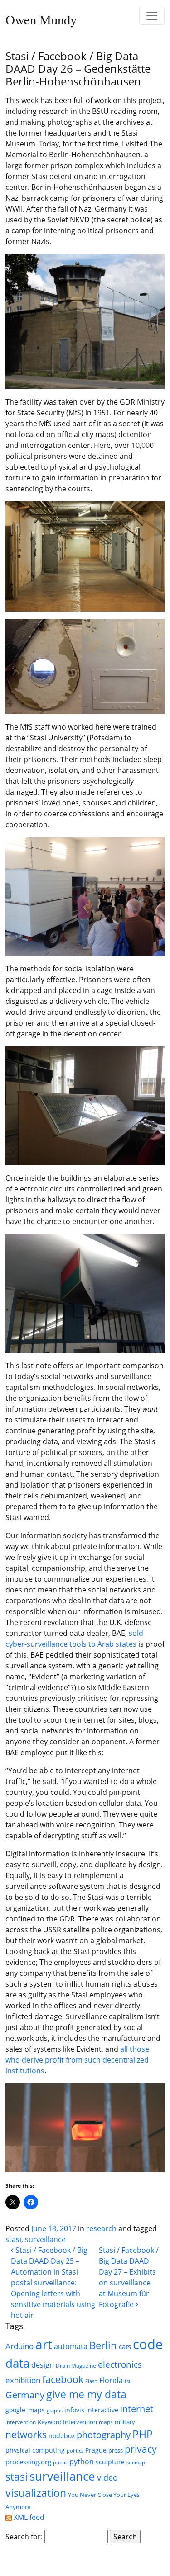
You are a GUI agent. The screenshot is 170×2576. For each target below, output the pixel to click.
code (148, 2344)
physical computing (35, 2450)
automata (71, 2346)
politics (75, 2451)
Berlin (103, 2345)
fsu (128, 2381)
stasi (13, 2239)
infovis (74, 2410)
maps (106, 2422)
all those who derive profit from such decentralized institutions (77, 2060)
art (44, 2344)
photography (104, 2435)
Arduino (19, 2346)
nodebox (62, 2436)
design (43, 2365)
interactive (102, 2410)
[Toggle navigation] (152, 16)
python (82, 2461)
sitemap (136, 2463)
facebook (63, 2379)
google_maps (25, 2410)
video (107, 2477)
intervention (21, 2422)
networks (26, 2435)
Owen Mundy (41, 19)
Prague (96, 2450)
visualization (36, 2493)
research (101, 2228)
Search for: (24, 2537)
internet (137, 2409)
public (60, 2463)
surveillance (45, 2239)
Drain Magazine (76, 2366)
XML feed (28, 2517)
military (125, 2422)
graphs (55, 2411)
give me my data (86, 2394)
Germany (25, 2395)
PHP (143, 2434)
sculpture (110, 2462)
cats (125, 2346)
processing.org (28, 2462)
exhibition (23, 2380)
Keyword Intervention (67, 2422)
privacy (141, 2449)
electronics (120, 2364)
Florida (111, 2380)
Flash (91, 2381)
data (17, 2363)
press (116, 2450)
